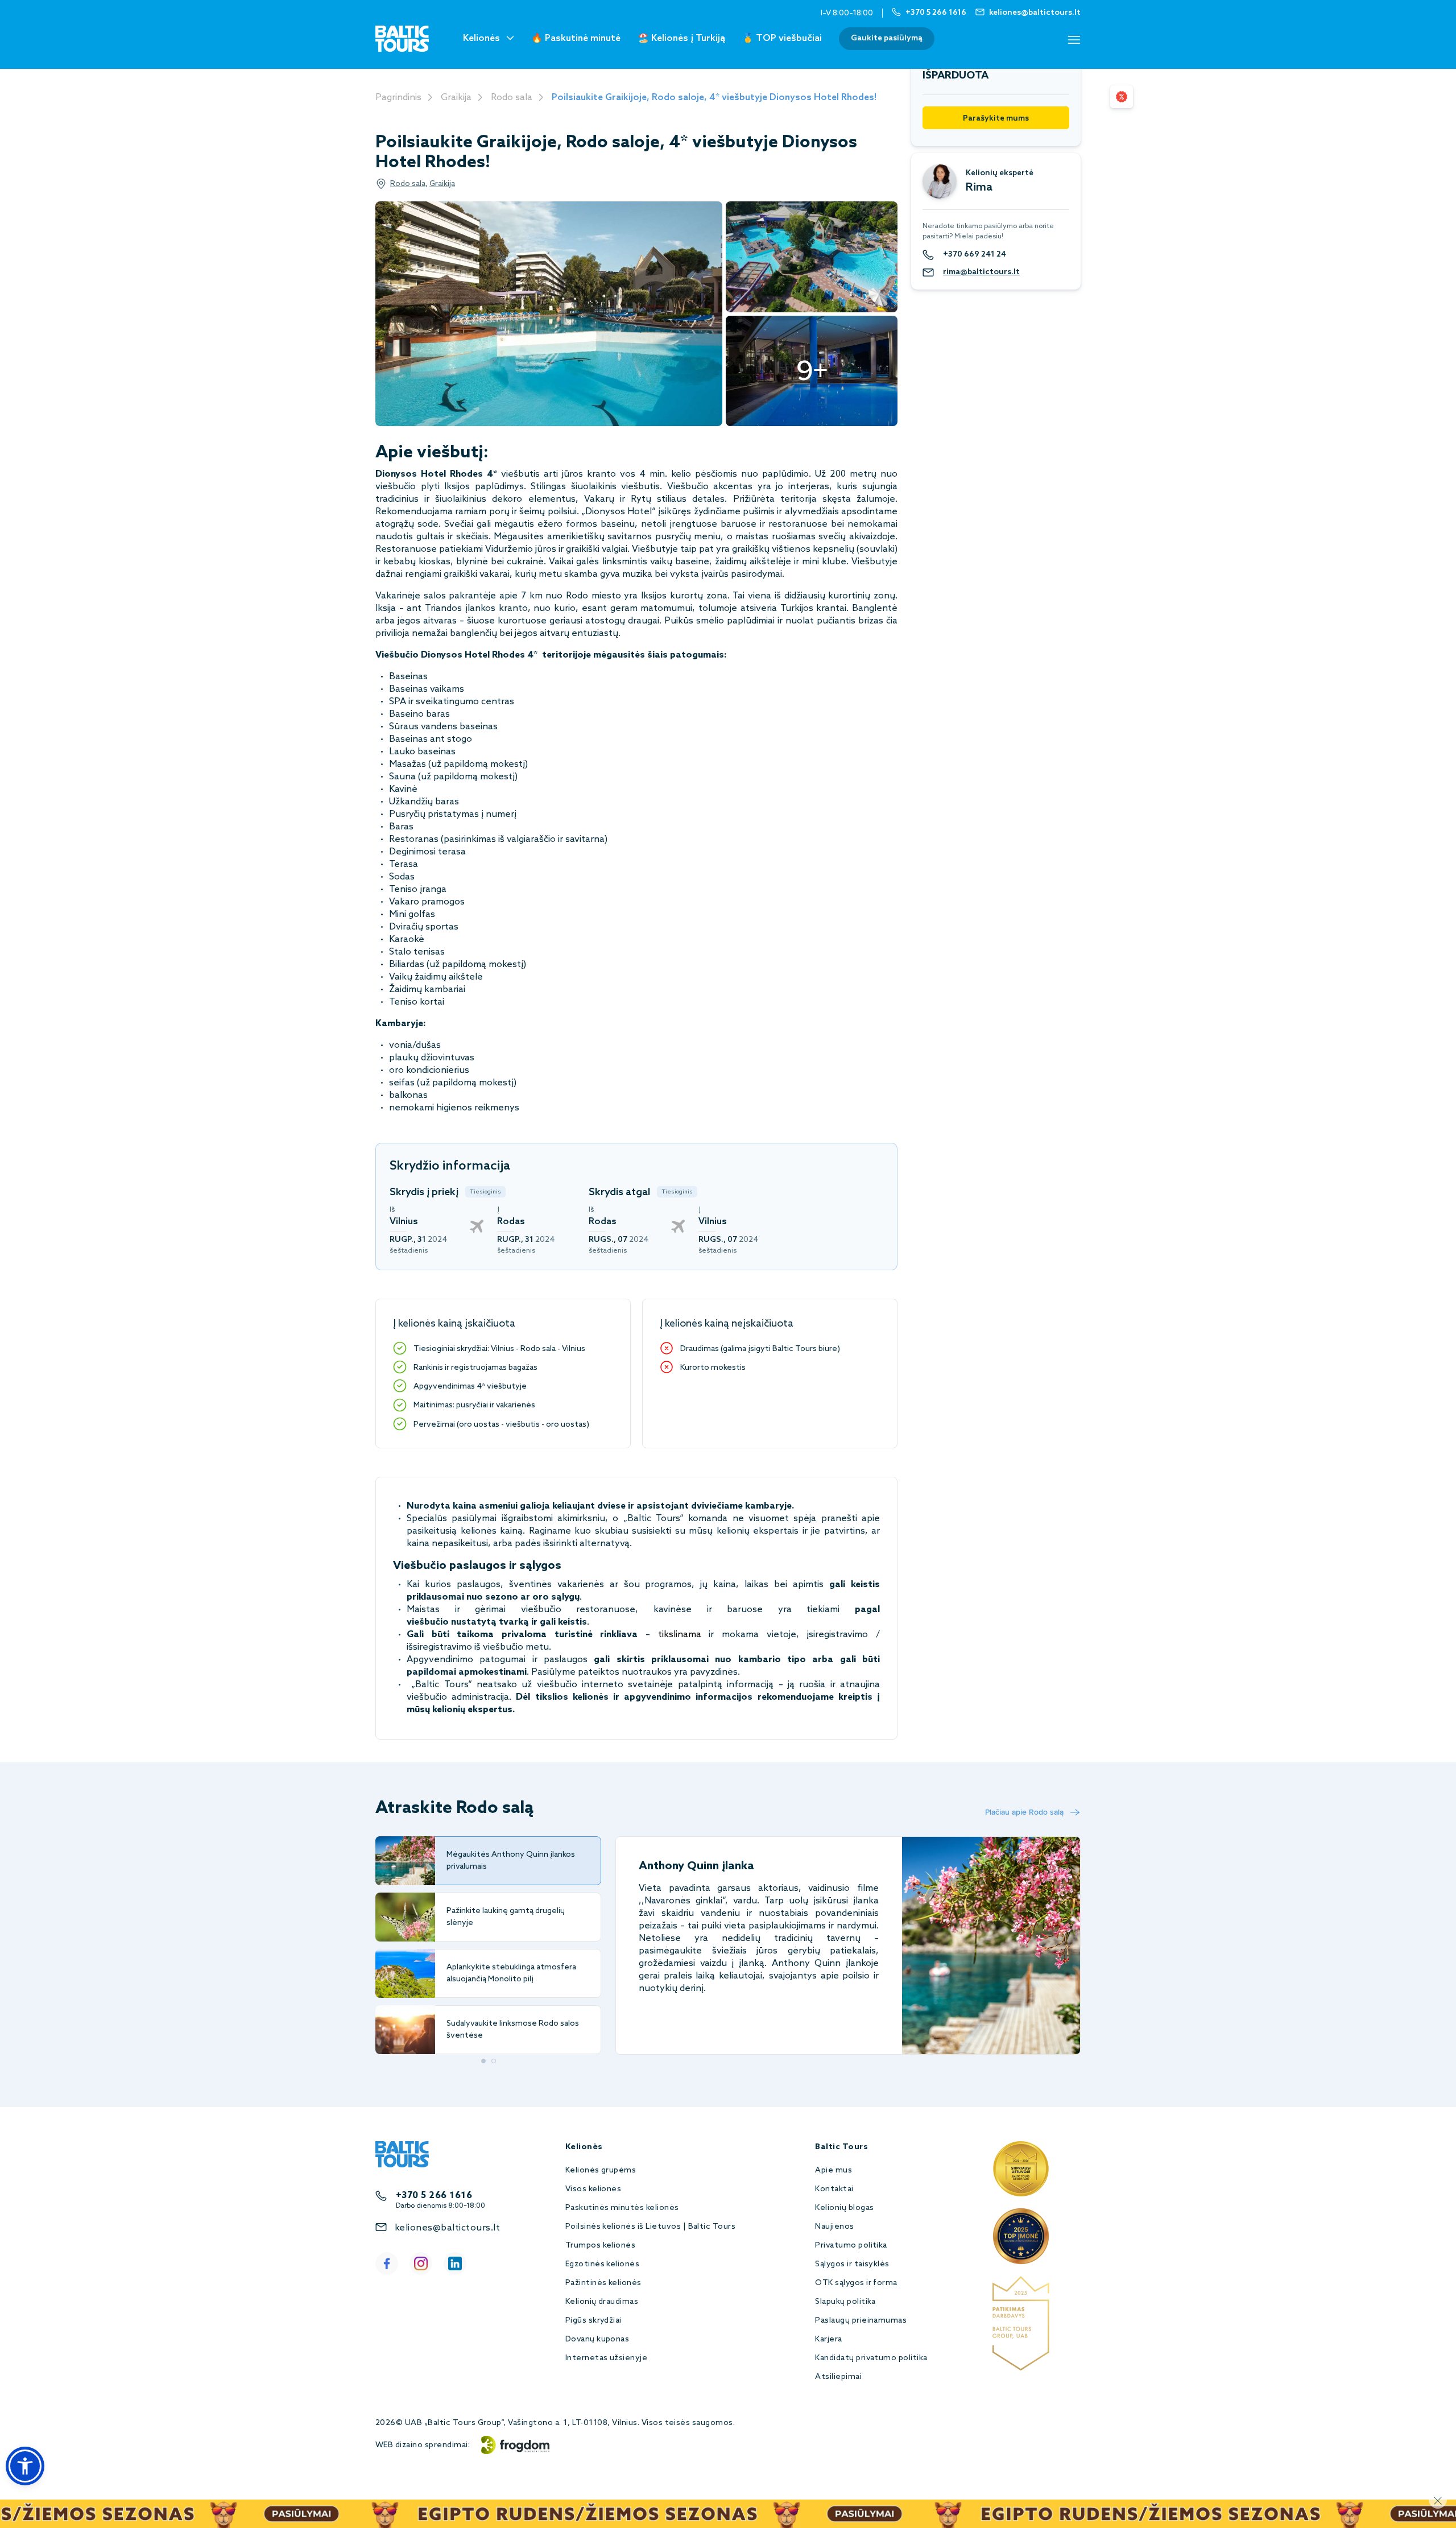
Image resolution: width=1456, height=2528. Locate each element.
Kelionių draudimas (602, 2302)
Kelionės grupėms (601, 2170)
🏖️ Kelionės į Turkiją (681, 38)
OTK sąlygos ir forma (856, 2283)
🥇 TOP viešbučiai (782, 38)
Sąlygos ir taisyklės (852, 2264)
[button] (25, 2466)
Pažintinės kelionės (603, 2283)
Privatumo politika (851, 2246)
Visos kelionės (593, 2189)
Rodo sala (512, 98)
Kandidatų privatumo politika (871, 2358)
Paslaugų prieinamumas (861, 2321)
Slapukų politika (845, 2302)
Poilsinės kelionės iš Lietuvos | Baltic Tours (651, 2227)
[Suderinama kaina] (1122, 97)
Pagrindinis (398, 98)
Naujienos (834, 2227)
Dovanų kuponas (597, 2339)
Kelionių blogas (844, 2208)
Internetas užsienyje (607, 2358)
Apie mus (834, 2170)
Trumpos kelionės (601, 2246)
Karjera (828, 2339)
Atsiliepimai (838, 2377)
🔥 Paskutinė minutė (576, 38)
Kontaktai (834, 2189)
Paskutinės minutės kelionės (622, 2208)
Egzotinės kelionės (603, 2264)
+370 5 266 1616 (434, 2196)
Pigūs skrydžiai (593, 2321)
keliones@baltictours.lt (447, 2228)
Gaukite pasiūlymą (887, 38)
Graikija (456, 98)
